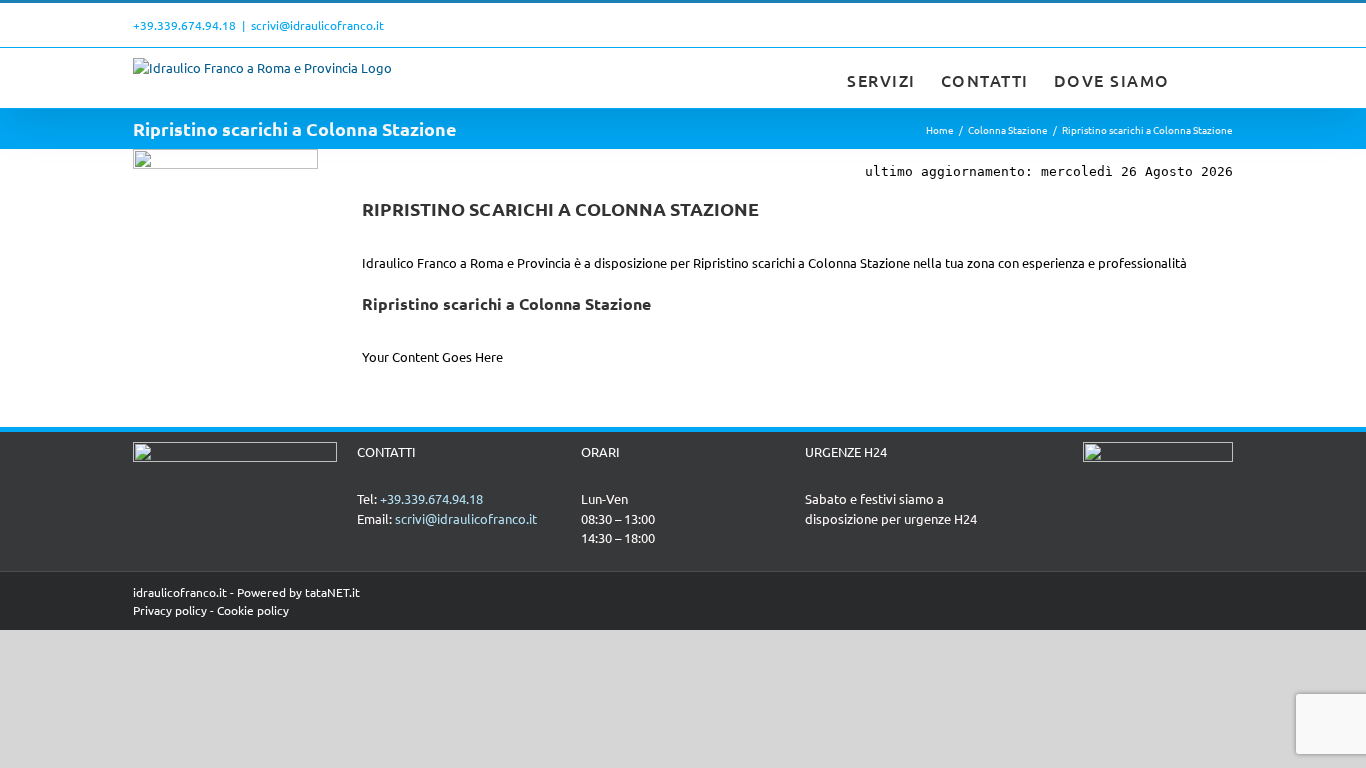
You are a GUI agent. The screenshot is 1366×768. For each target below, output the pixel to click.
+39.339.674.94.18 (184, 25)
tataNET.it (332, 592)
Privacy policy (170, 610)
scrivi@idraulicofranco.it (317, 25)
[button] (1202, 78)
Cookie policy (253, 610)
